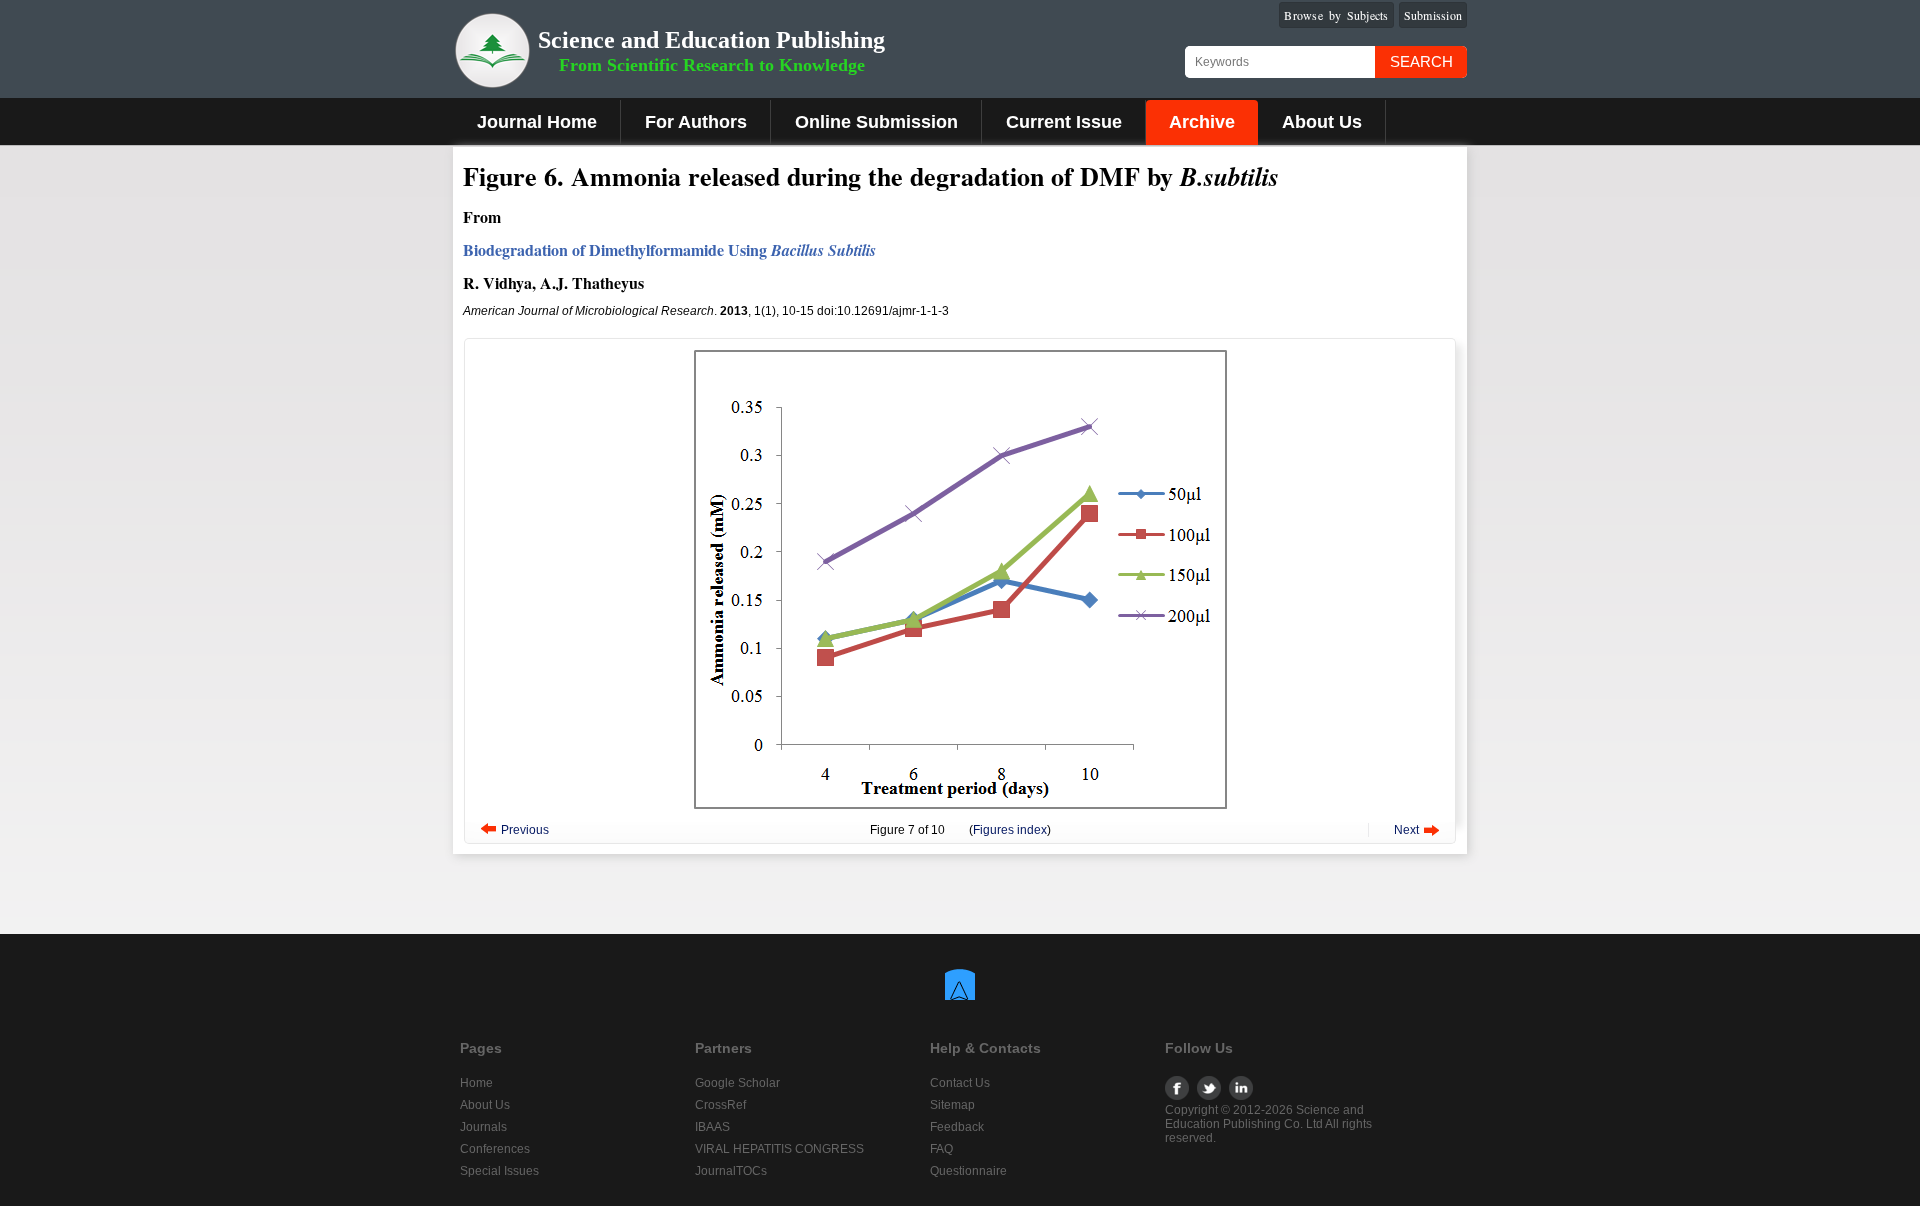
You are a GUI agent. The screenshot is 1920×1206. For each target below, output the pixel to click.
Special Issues (499, 1171)
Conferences (495, 1149)
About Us (1322, 122)
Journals (483, 1127)
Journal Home (537, 122)
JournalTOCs (731, 1171)
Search (1421, 61)
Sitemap (952, 1105)
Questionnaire (968, 1171)
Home (476, 1083)
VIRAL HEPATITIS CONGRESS (779, 1149)
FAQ (941, 1149)
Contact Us (960, 1083)
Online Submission (876, 122)
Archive (1202, 122)
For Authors (696, 122)
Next (1406, 830)
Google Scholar (737, 1083)
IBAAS (712, 1127)
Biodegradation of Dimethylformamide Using (669, 249)
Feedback (957, 1127)
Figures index (1010, 830)
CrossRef (720, 1105)
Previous (525, 830)
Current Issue (1064, 122)
